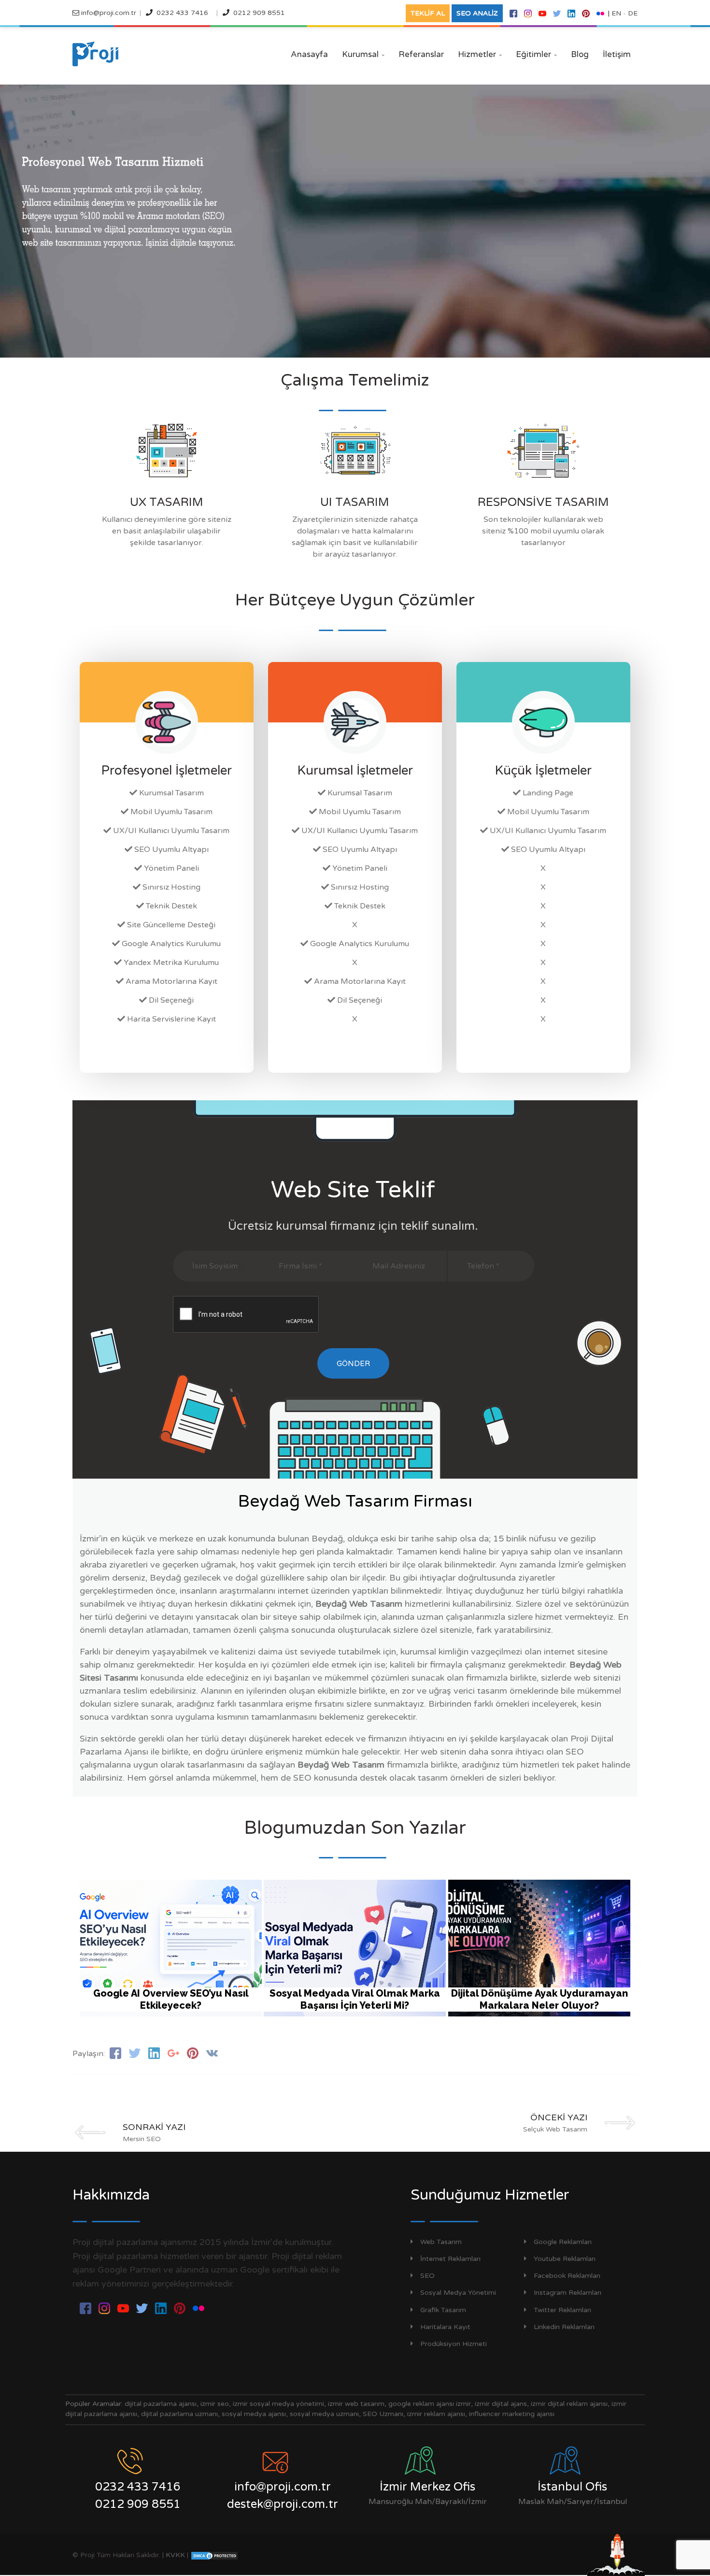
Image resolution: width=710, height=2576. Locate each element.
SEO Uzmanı (383, 2414)
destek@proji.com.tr (283, 2504)
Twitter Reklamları (562, 2310)
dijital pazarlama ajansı (161, 2404)
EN (616, 13)
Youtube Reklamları (565, 2259)
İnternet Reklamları (450, 2259)
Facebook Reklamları (567, 2276)
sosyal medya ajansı (254, 2414)
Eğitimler (536, 54)
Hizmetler (480, 54)
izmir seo (215, 2404)
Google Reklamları (563, 2242)
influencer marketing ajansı (512, 2414)
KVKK (175, 2555)
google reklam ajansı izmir (430, 2404)
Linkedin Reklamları (564, 2327)
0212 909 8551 (259, 13)
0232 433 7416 (182, 13)
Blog (580, 54)
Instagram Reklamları (568, 2293)
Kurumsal (363, 54)
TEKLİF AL (428, 13)
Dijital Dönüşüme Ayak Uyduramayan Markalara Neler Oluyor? (540, 1999)
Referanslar (421, 54)
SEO (427, 2276)
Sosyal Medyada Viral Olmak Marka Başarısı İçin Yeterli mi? (355, 1999)
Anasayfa (309, 54)
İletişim (617, 54)
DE (633, 13)
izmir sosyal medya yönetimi (278, 2404)
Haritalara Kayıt (445, 2327)
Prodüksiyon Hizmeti (454, 2344)
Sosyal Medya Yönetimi (458, 2293)
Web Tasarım (441, 2242)
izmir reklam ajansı (436, 2414)
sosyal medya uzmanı (324, 2414)
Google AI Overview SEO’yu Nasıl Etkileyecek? (171, 1999)
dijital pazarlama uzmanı (179, 2414)
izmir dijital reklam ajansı (569, 2404)
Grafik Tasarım (443, 2310)
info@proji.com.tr (108, 13)
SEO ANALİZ (477, 13)
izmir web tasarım (356, 2404)
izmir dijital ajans (501, 2404)
